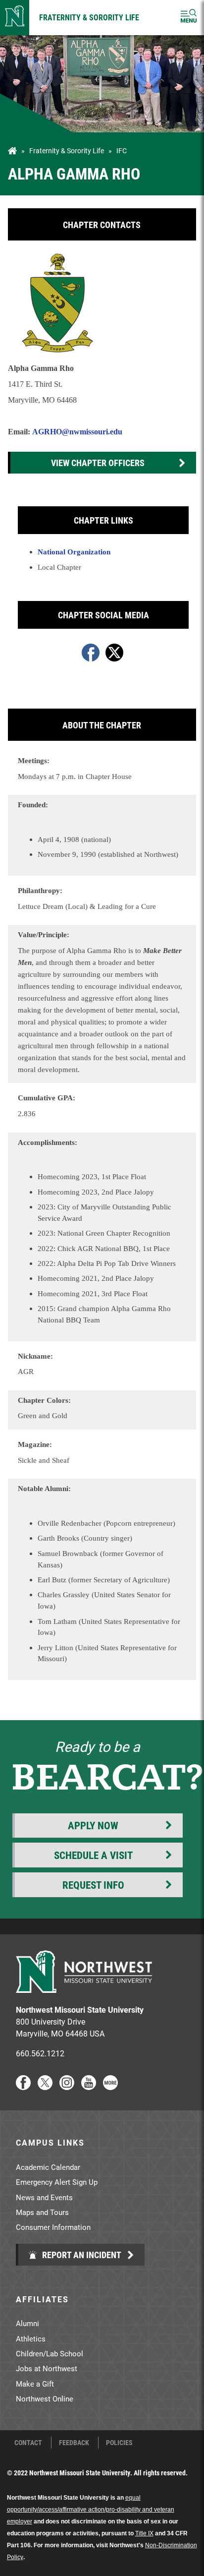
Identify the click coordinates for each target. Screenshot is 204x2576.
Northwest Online (45, 2398)
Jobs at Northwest (47, 2368)
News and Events (44, 2197)
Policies (119, 2443)
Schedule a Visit (93, 1855)
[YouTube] (89, 2087)
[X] (45, 2087)
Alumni (27, 2323)
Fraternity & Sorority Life (89, 17)
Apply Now (93, 1825)
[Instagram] (67, 2087)
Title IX (144, 2533)
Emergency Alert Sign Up (57, 2182)
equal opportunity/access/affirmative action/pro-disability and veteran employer (91, 2510)
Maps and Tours (42, 2212)
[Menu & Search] (189, 18)
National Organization (74, 552)
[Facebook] (23, 2087)
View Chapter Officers (98, 463)
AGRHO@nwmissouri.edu (77, 432)
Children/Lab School (50, 2353)
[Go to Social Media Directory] (110, 2087)
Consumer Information (53, 2227)
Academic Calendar (48, 2167)
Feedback (74, 2443)
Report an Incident (81, 2255)
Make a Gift (35, 2384)
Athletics (31, 2338)
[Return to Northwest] (15, 18)
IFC (122, 151)
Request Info (93, 1885)
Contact (28, 2443)
